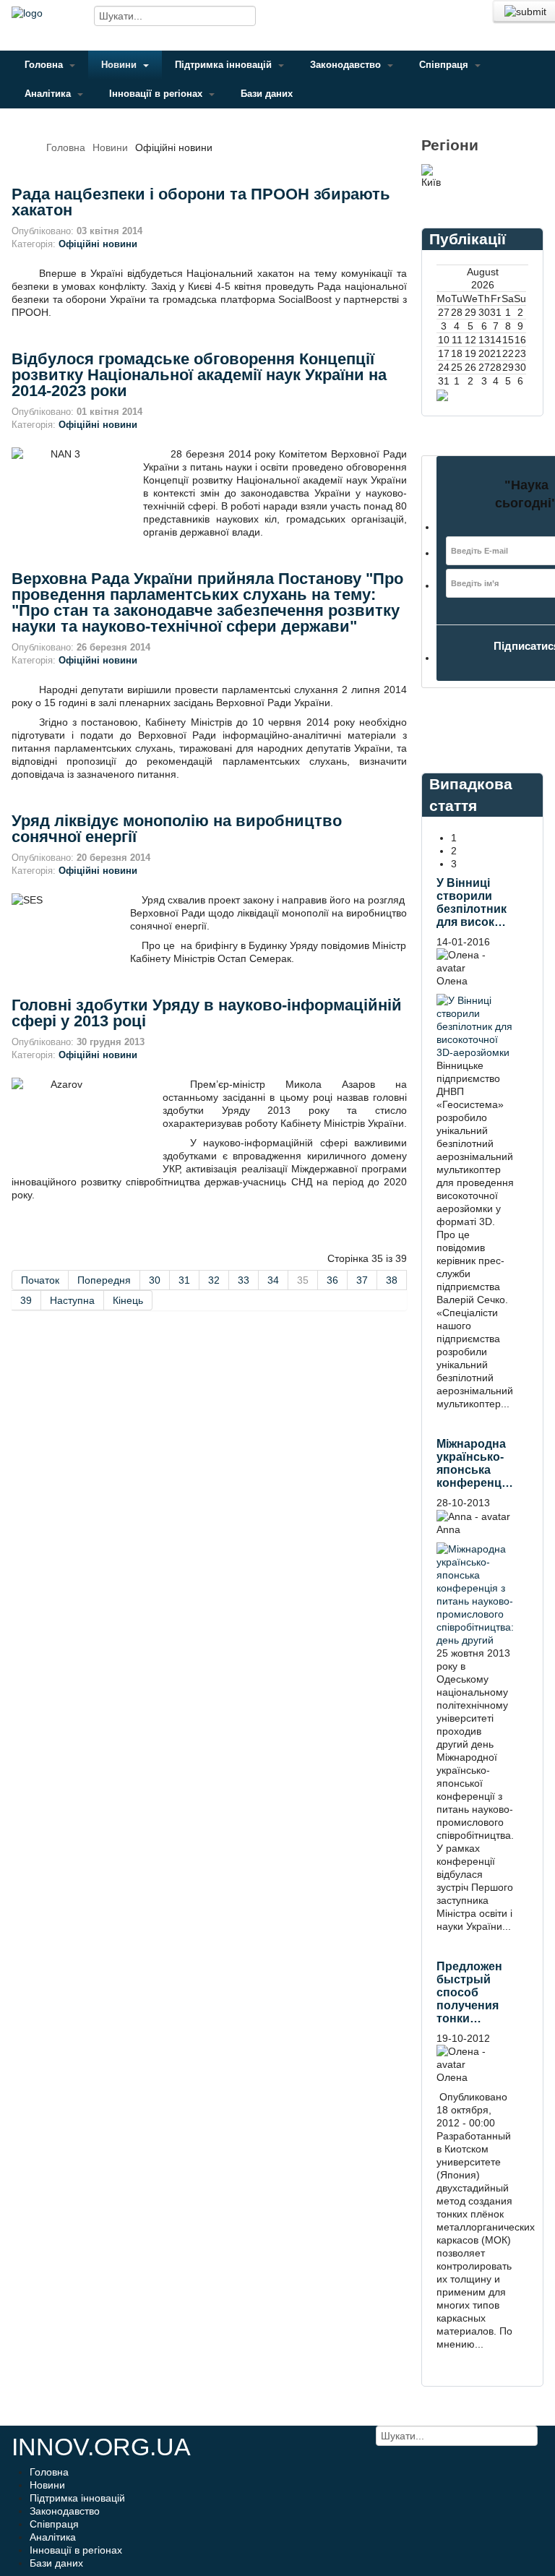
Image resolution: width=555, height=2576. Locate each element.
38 (392, 1280)
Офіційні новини (98, 244)
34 (273, 1280)
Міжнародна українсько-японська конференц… (475, 1463)
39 (26, 1300)
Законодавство (347, 65)
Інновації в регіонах (157, 94)
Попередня (104, 1280)
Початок (40, 1280)
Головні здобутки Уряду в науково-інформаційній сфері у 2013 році (207, 1013)
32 (214, 1280)
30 (155, 1280)
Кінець (128, 1300)
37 (362, 1280)
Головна (45, 65)
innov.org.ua (101, 2447)
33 (244, 1280)
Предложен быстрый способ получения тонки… (469, 1992)
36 (332, 1280)
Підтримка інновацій (225, 65)
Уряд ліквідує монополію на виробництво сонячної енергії (177, 829)
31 (184, 1280)
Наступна (72, 1300)
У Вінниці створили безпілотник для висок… (472, 902)
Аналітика (49, 94)
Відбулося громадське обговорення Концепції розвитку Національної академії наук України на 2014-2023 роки (199, 375)
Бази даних (267, 94)
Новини (120, 65)
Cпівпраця (445, 65)
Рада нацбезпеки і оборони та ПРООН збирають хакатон (201, 202)
